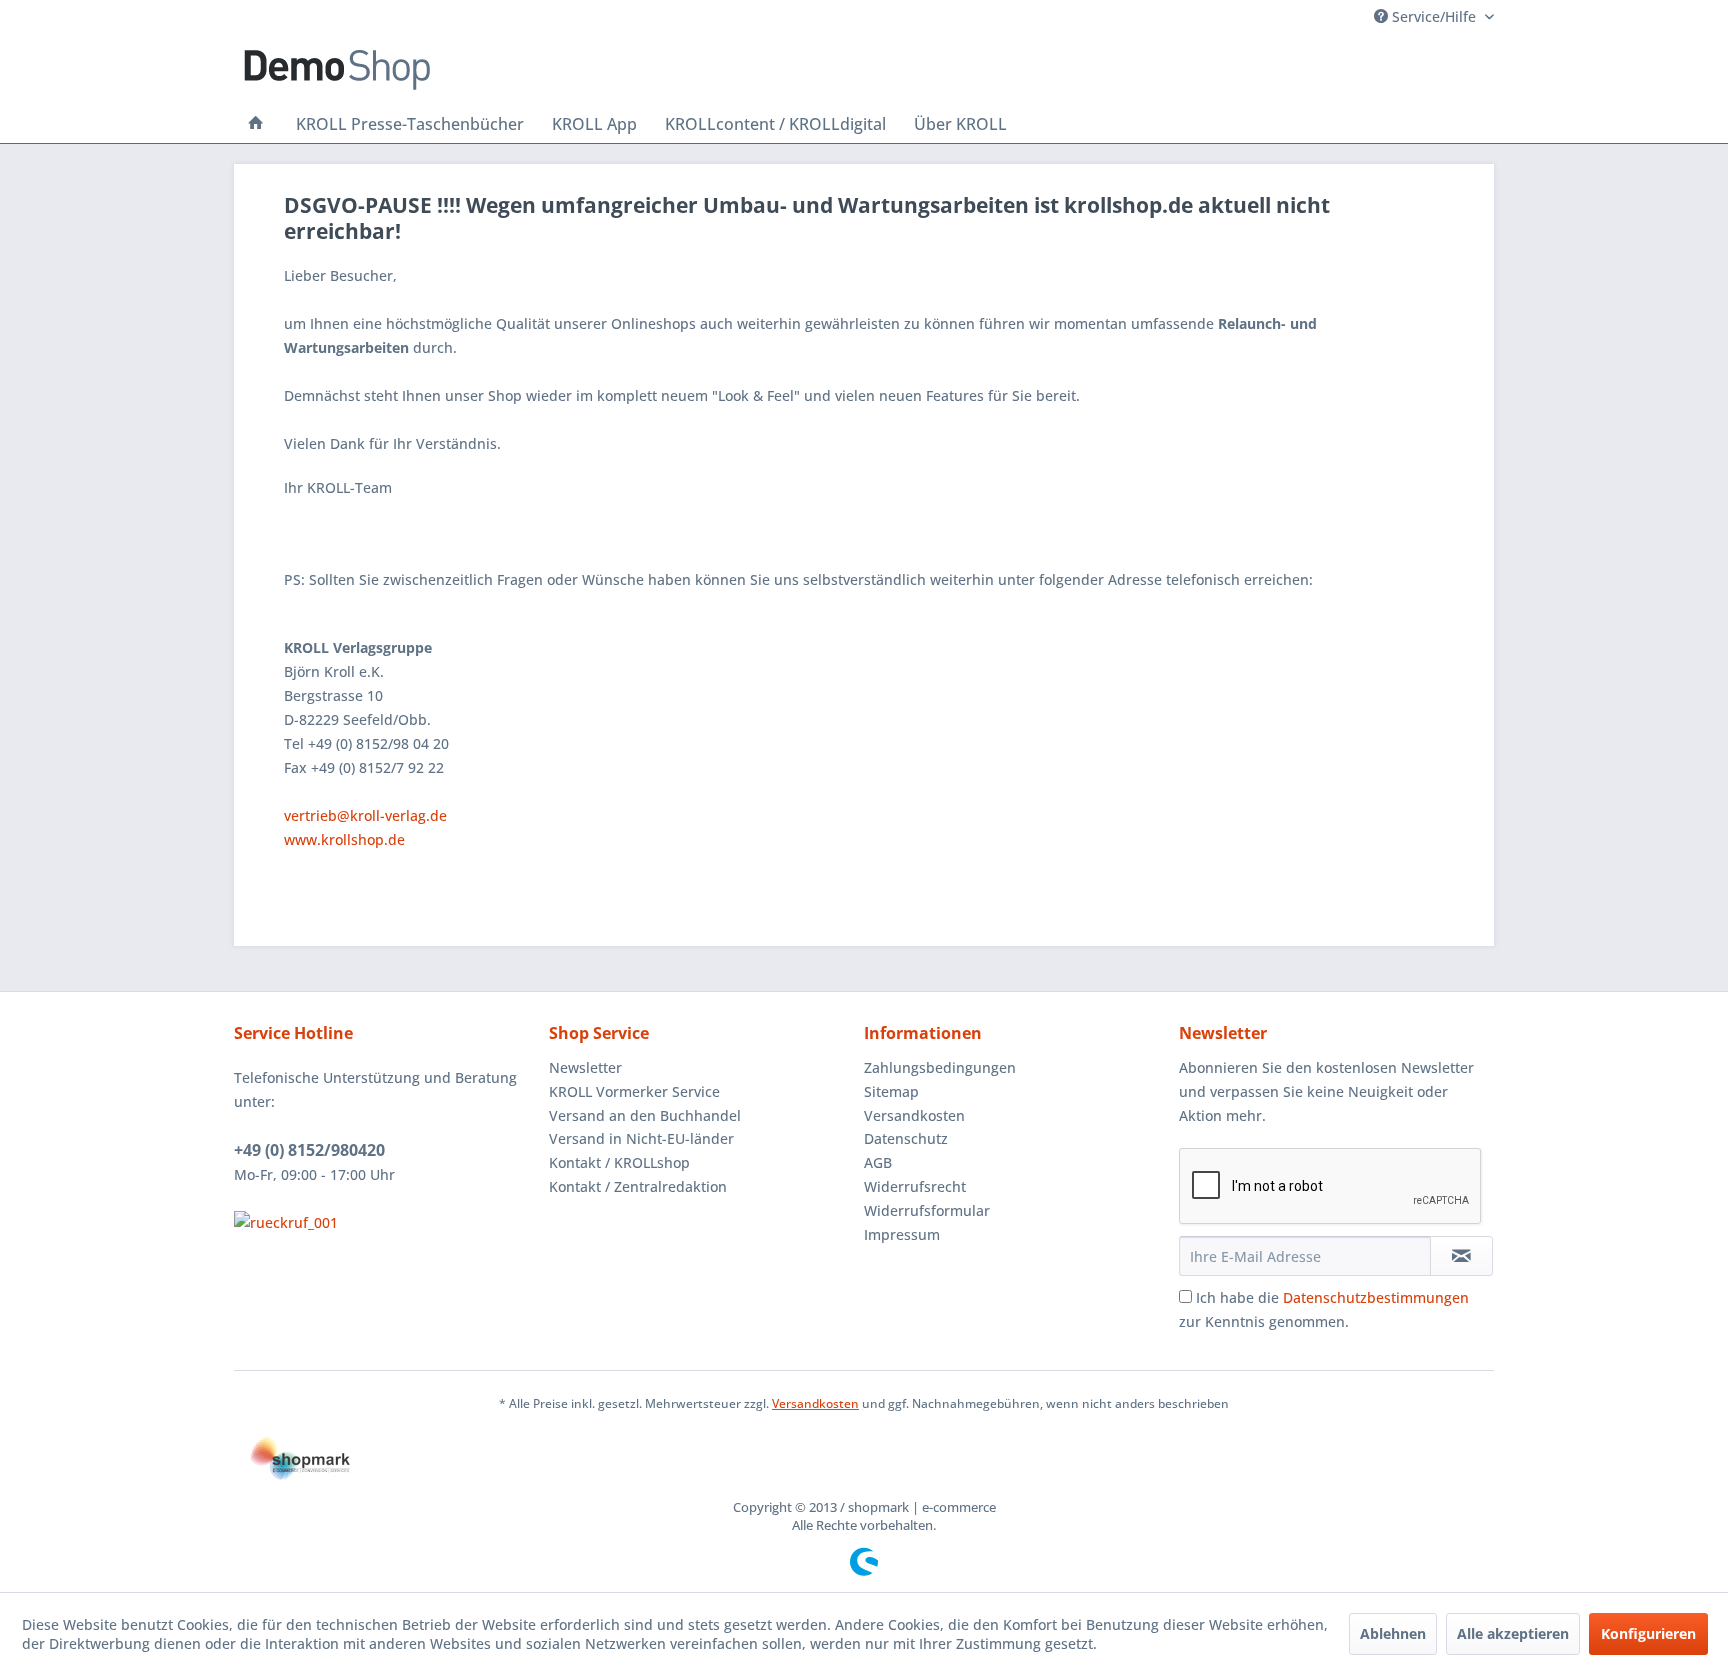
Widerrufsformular (927, 1210)
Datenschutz (906, 1138)
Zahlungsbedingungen (940, 1067)
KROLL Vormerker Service (634, 1091)
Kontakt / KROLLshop (619, 1162)
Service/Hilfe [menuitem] (1434, 16)
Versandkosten (914, 1115)
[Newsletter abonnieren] (1461, 1256)
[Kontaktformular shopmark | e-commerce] (864, 1458)
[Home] (256, 124)
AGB (878, 1162)
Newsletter (585, 1067)
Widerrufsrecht (915, 1186)
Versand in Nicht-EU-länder (641, 1138)
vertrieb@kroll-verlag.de (365, 815)
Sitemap (891, 1091)
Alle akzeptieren (1513, 1633)
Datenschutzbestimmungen (1376, 1297)
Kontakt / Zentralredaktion (638, 1186)
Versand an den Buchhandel (645, 1115)
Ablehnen (1393, 1633)
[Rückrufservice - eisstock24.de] (386, 1223)
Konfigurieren (1648, 1633)
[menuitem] (256, 124)
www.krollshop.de (344, 839)
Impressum (902, 1234)
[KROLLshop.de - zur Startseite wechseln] (337, 70)
